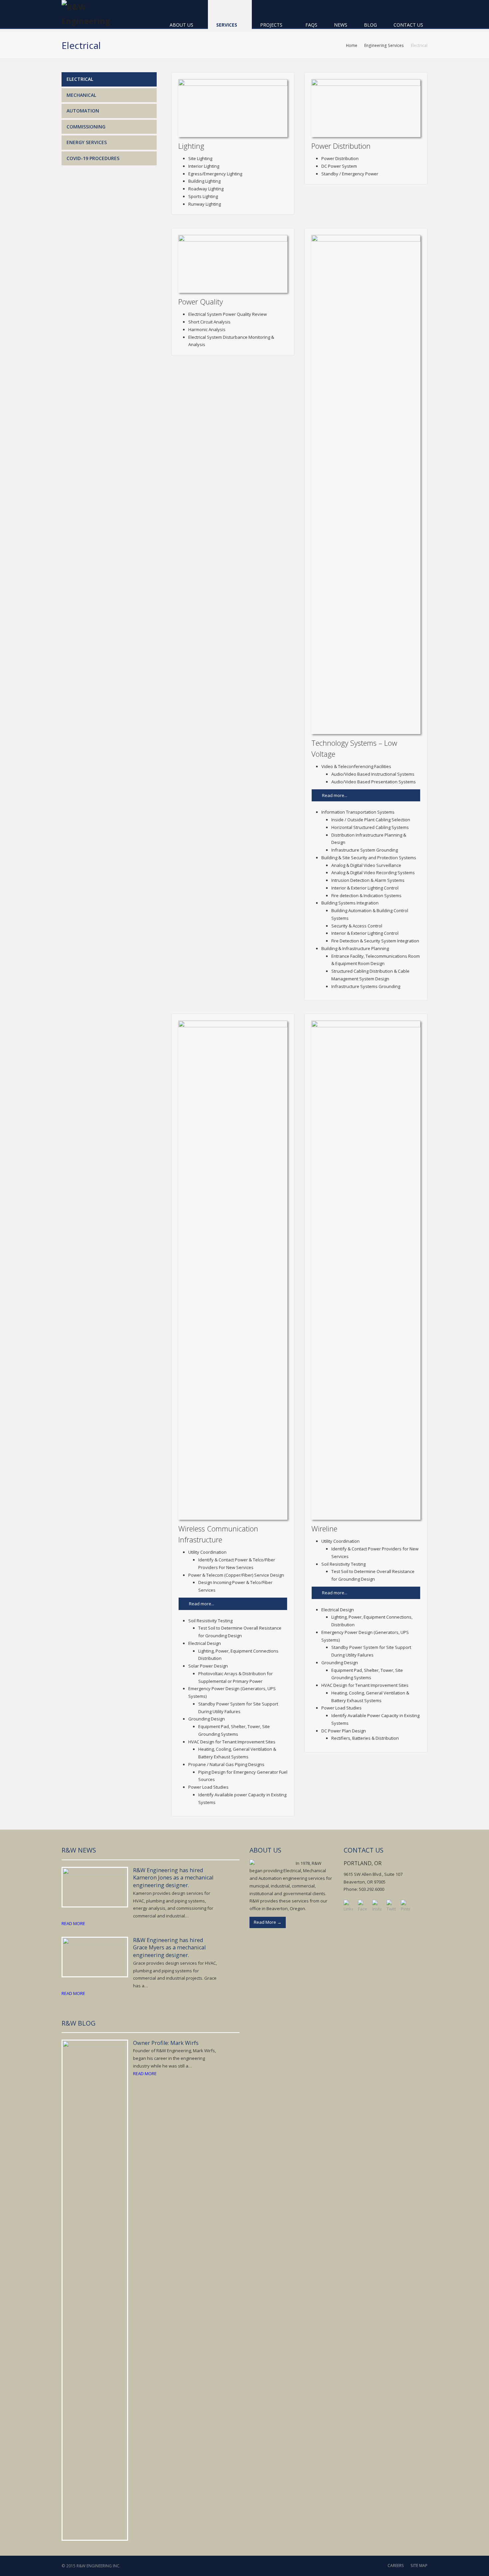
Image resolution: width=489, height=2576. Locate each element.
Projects (272, 25)
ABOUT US (265, 1850)
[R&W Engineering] (91, 14)
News (341, 25)
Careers (396, 2566)
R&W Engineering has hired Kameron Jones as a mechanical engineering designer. (173, 1878)
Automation (83, 111)
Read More (268, 1922)
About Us (182, 25)
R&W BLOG (79, 2023)
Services (227, 25)
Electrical (80, 79)
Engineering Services (384, 45)
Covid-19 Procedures (93, 158)
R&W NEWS (79, 1850)
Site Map (419, 2566)
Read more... (335, 795)
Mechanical (81, 95)
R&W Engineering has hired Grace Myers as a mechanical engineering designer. (169, 1948)
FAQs (311, 25)
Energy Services (87, 142)
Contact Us (408, 25)
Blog (370, 25)
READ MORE (73, 1923)
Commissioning (86, 127)
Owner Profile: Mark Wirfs (166, 2043)
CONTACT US (364, 1850)
